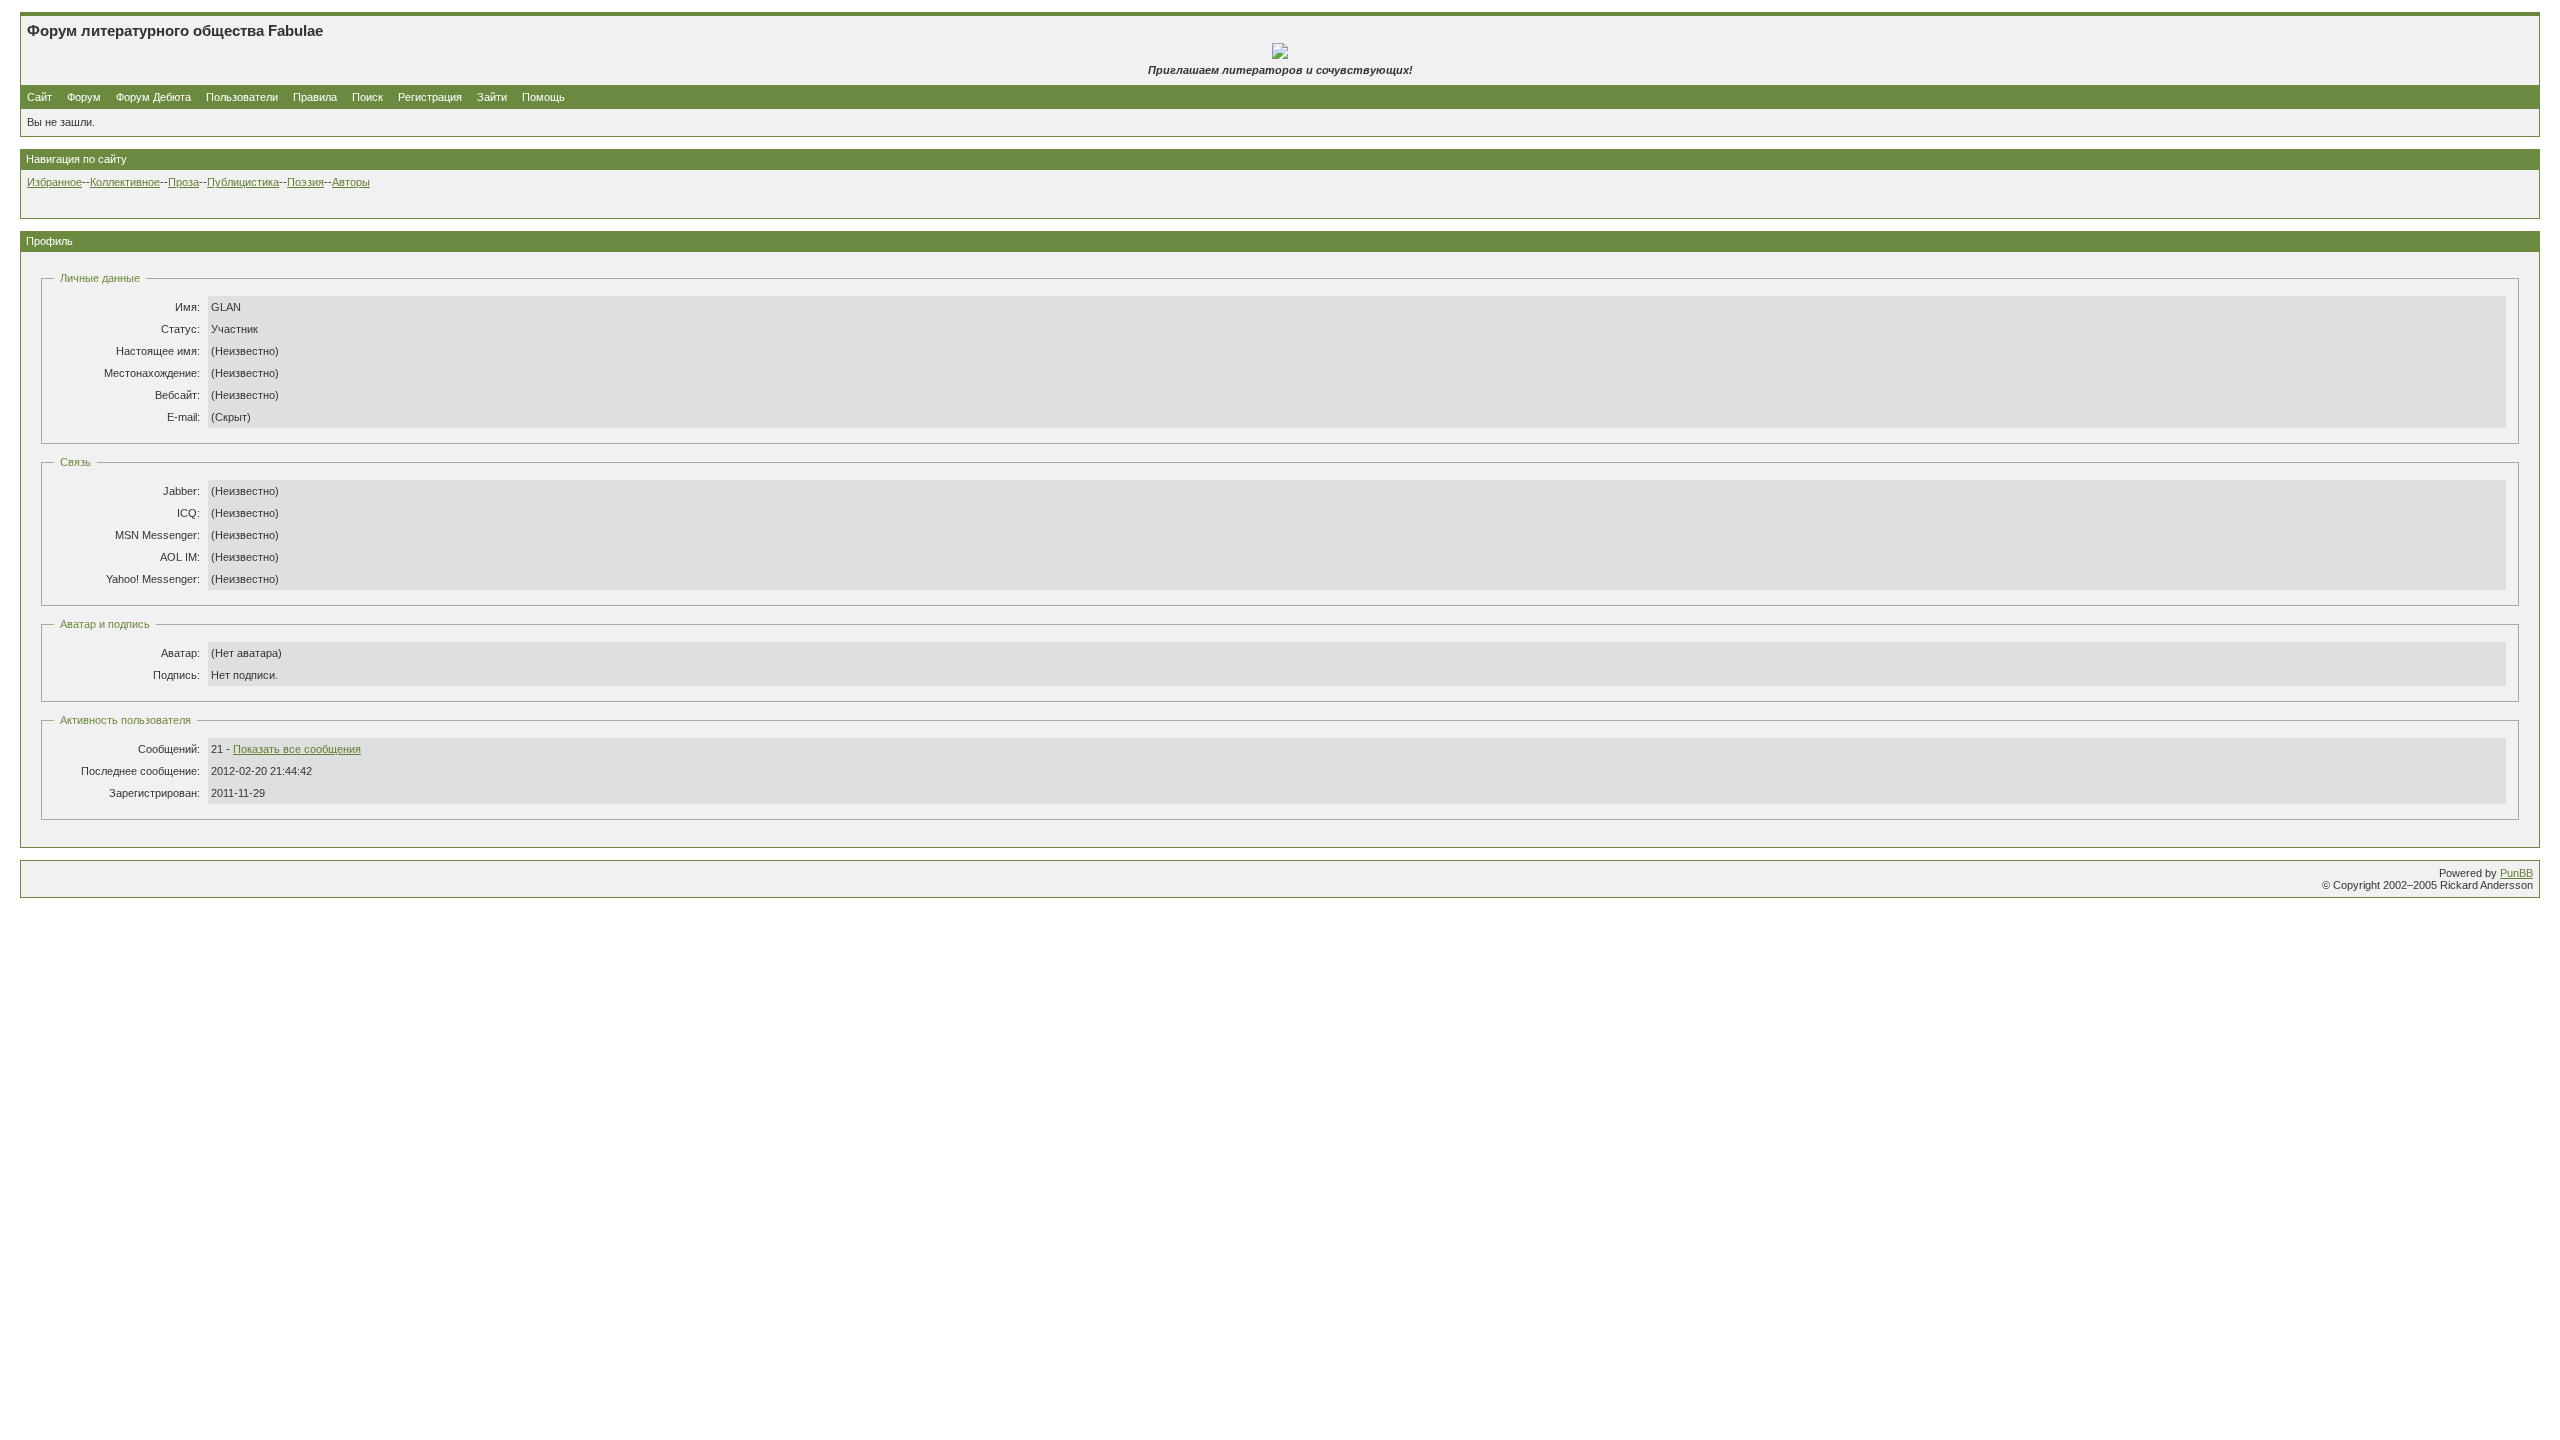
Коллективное (125, 182)
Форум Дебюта (155, 97)
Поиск (367, 97)
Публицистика (243, 182)
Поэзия (305, 182)
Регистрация (430, 97)
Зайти (492, 97)
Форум (84, 97)
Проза (183, 182)
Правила (315, 97)
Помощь (543, 97)
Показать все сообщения (297, 749)
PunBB (2516, 873)
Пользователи (242, 97)
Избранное (54, 182)
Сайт (41, 97)
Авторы (351, 182)
